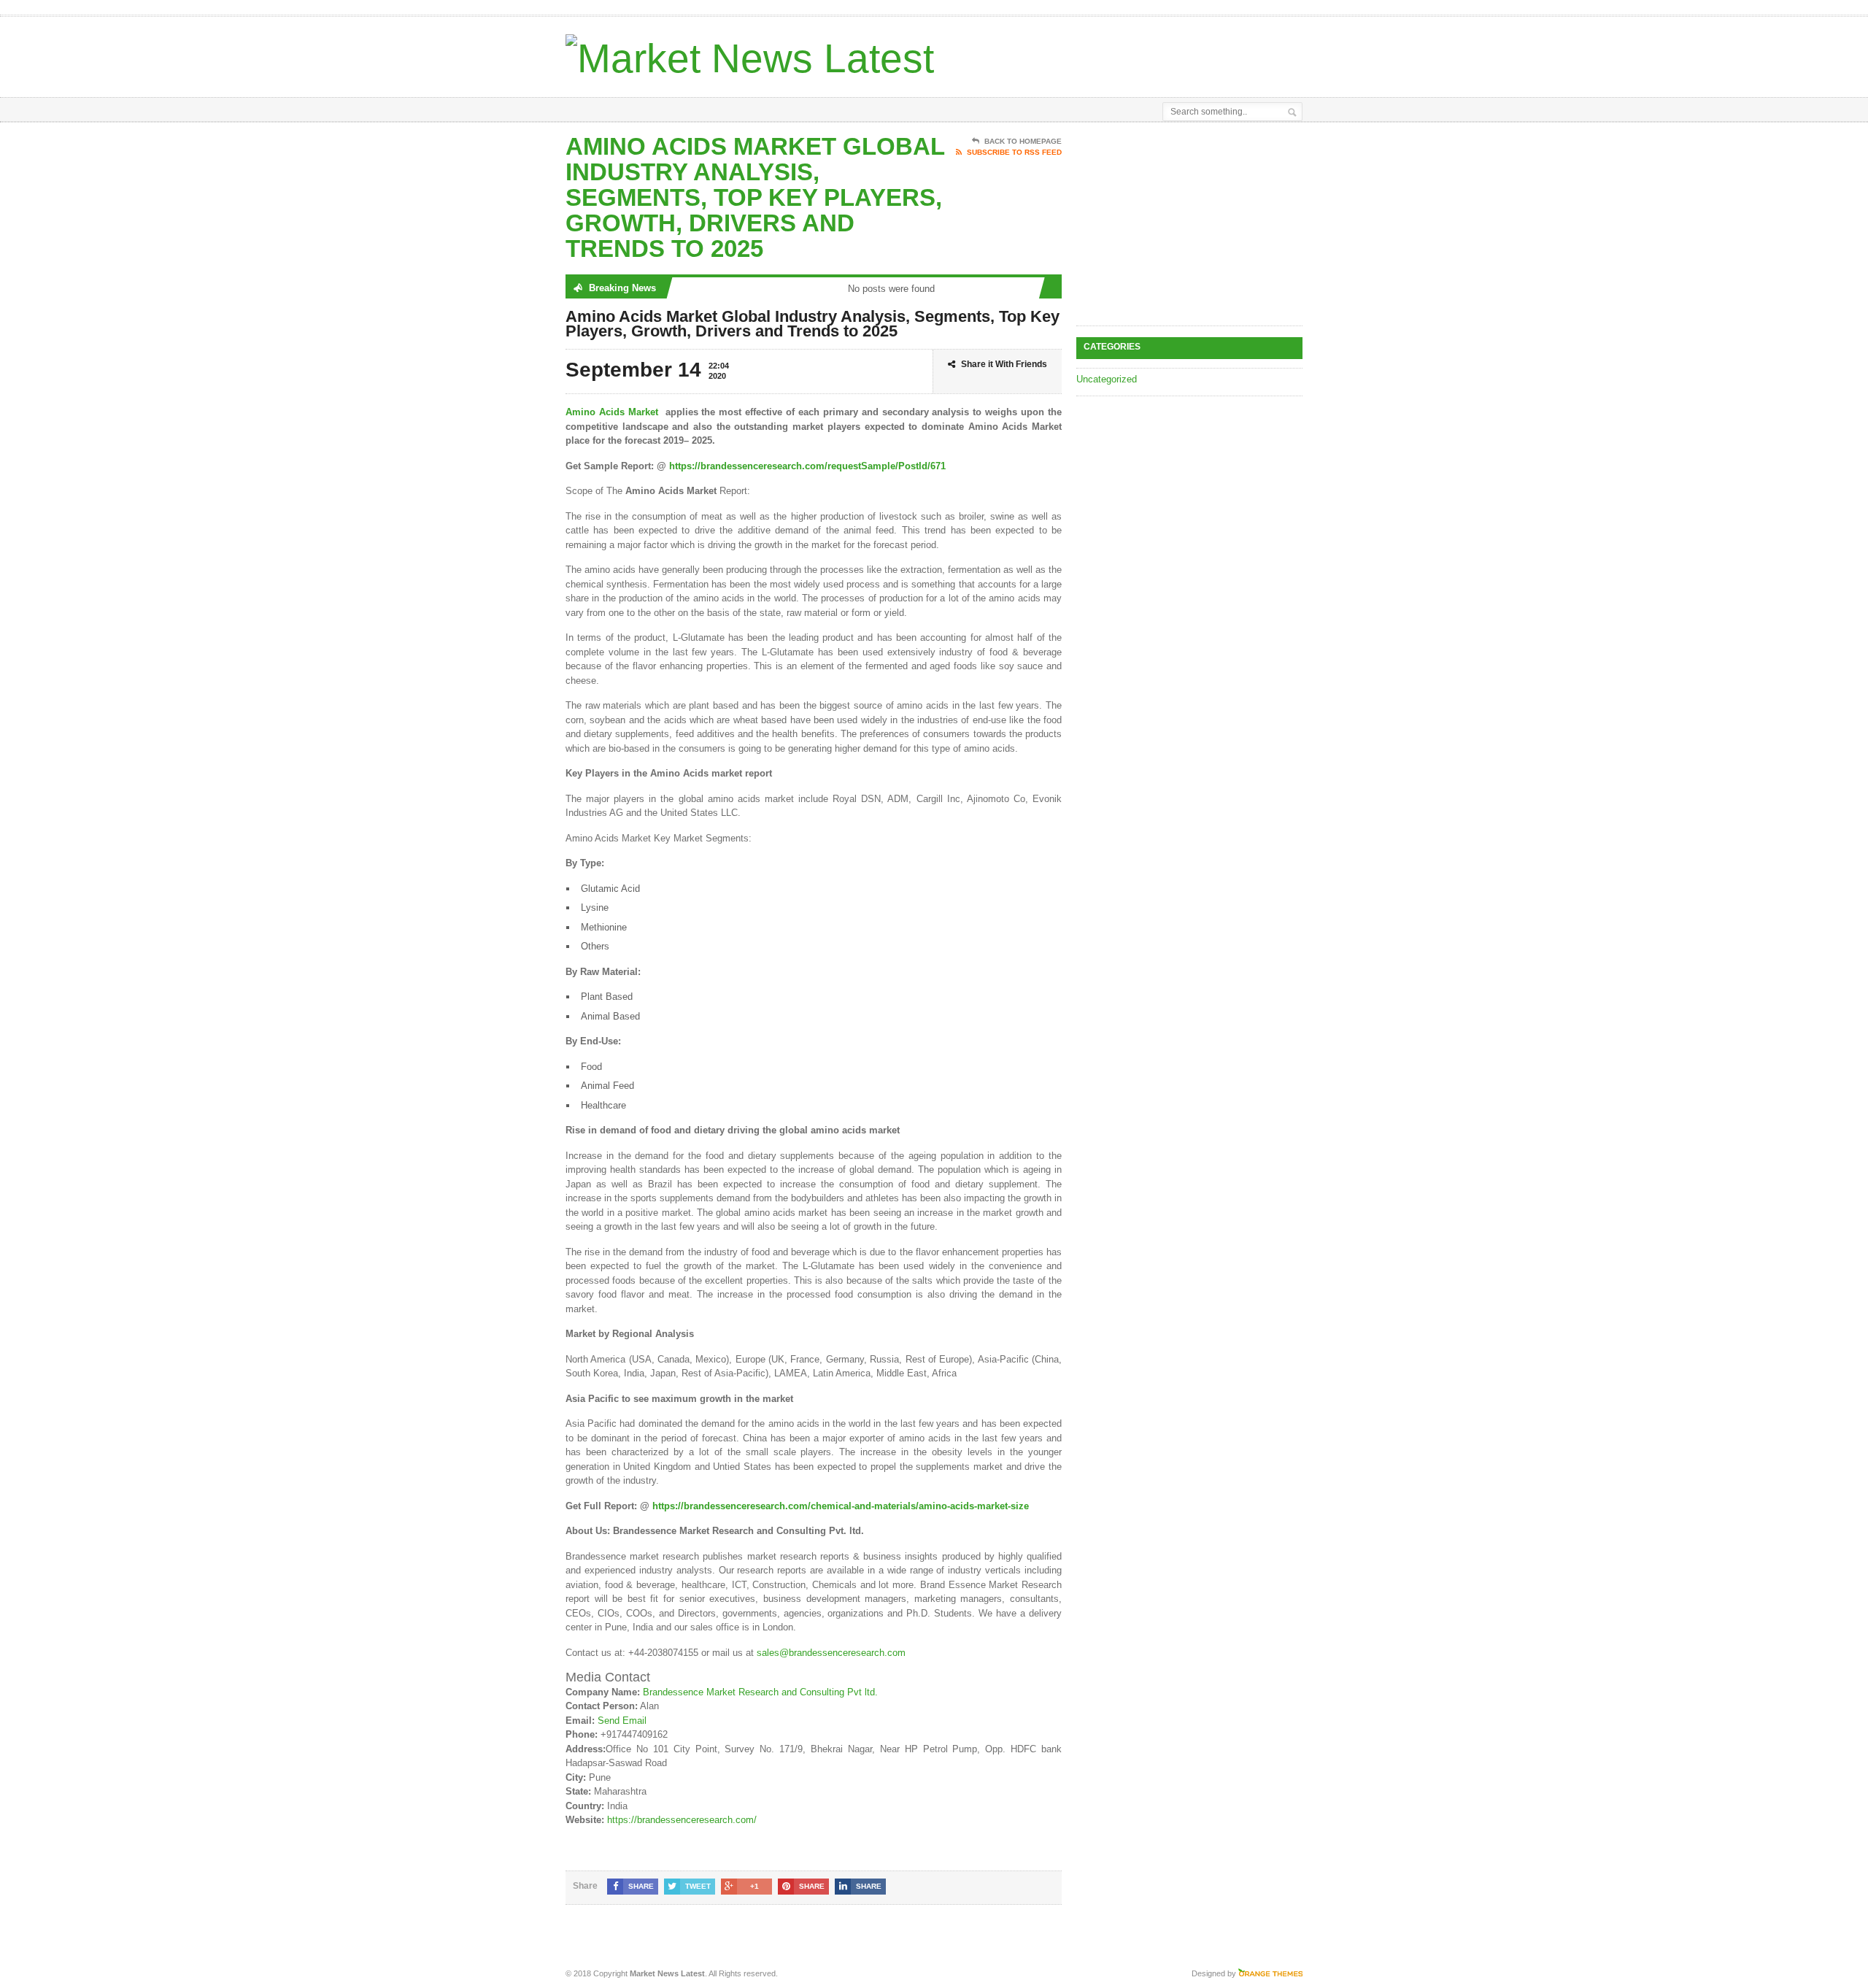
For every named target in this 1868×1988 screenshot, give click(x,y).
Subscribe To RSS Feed (1014, 152)
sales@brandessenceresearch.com (831, 1653)
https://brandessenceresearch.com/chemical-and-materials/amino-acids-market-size (841, 1506)
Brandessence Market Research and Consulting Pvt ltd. (760, 1692)
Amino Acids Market (612, 412)
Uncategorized (1107, 379)
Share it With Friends (1004, 364)
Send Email (622, 1721)
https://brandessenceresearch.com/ (682, 1820)
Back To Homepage (1023, 141)
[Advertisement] (1132, 53)
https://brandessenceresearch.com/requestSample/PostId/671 (807, 466)
